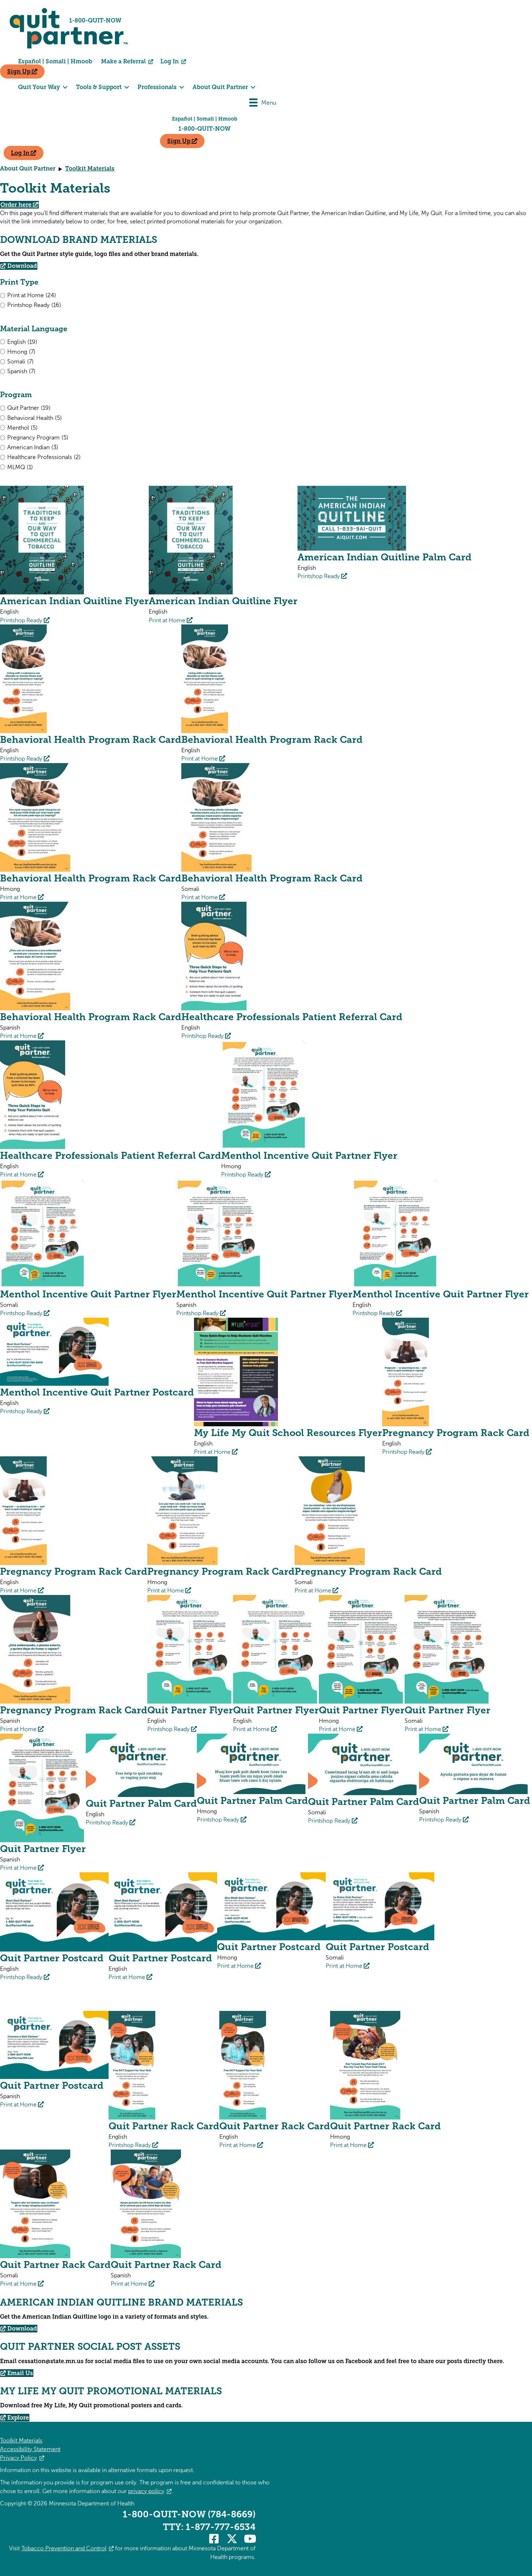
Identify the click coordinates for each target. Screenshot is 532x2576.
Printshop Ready (22, 620)
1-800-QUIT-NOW (204, 129)
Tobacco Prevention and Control (64, 2548)
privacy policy (146, 2491)
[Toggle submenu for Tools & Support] (127, 87)
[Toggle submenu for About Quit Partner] (253, 87)
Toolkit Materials (21, 2440)
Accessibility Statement (30, 2449)
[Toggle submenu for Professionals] (182, 87)
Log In (170, 61)
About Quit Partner (28, 169)
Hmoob (82, 61)
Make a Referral (124, 61)
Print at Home (168, 620)
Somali (56, 61)
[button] (214, 2539)
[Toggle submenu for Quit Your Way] (65, 87)
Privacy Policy (18, 2458)
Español (29, 61)
